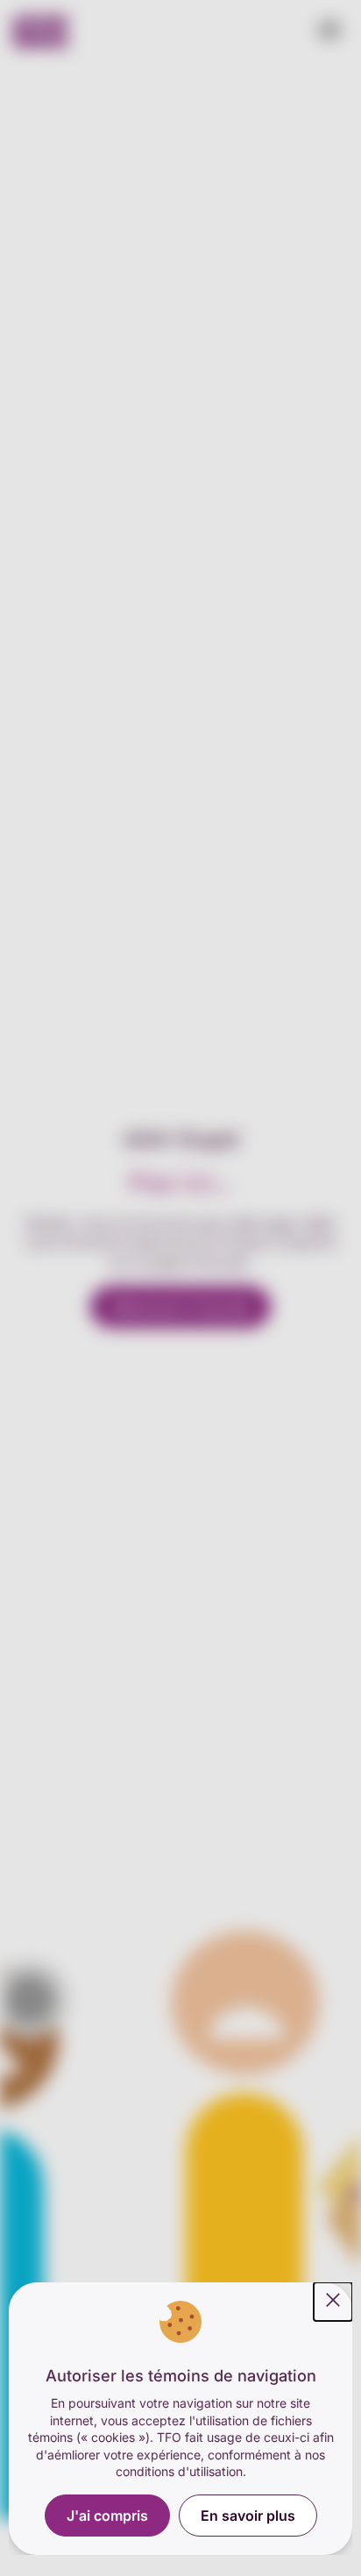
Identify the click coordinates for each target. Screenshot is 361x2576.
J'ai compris (107, 2516)
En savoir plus (248, 2516)
